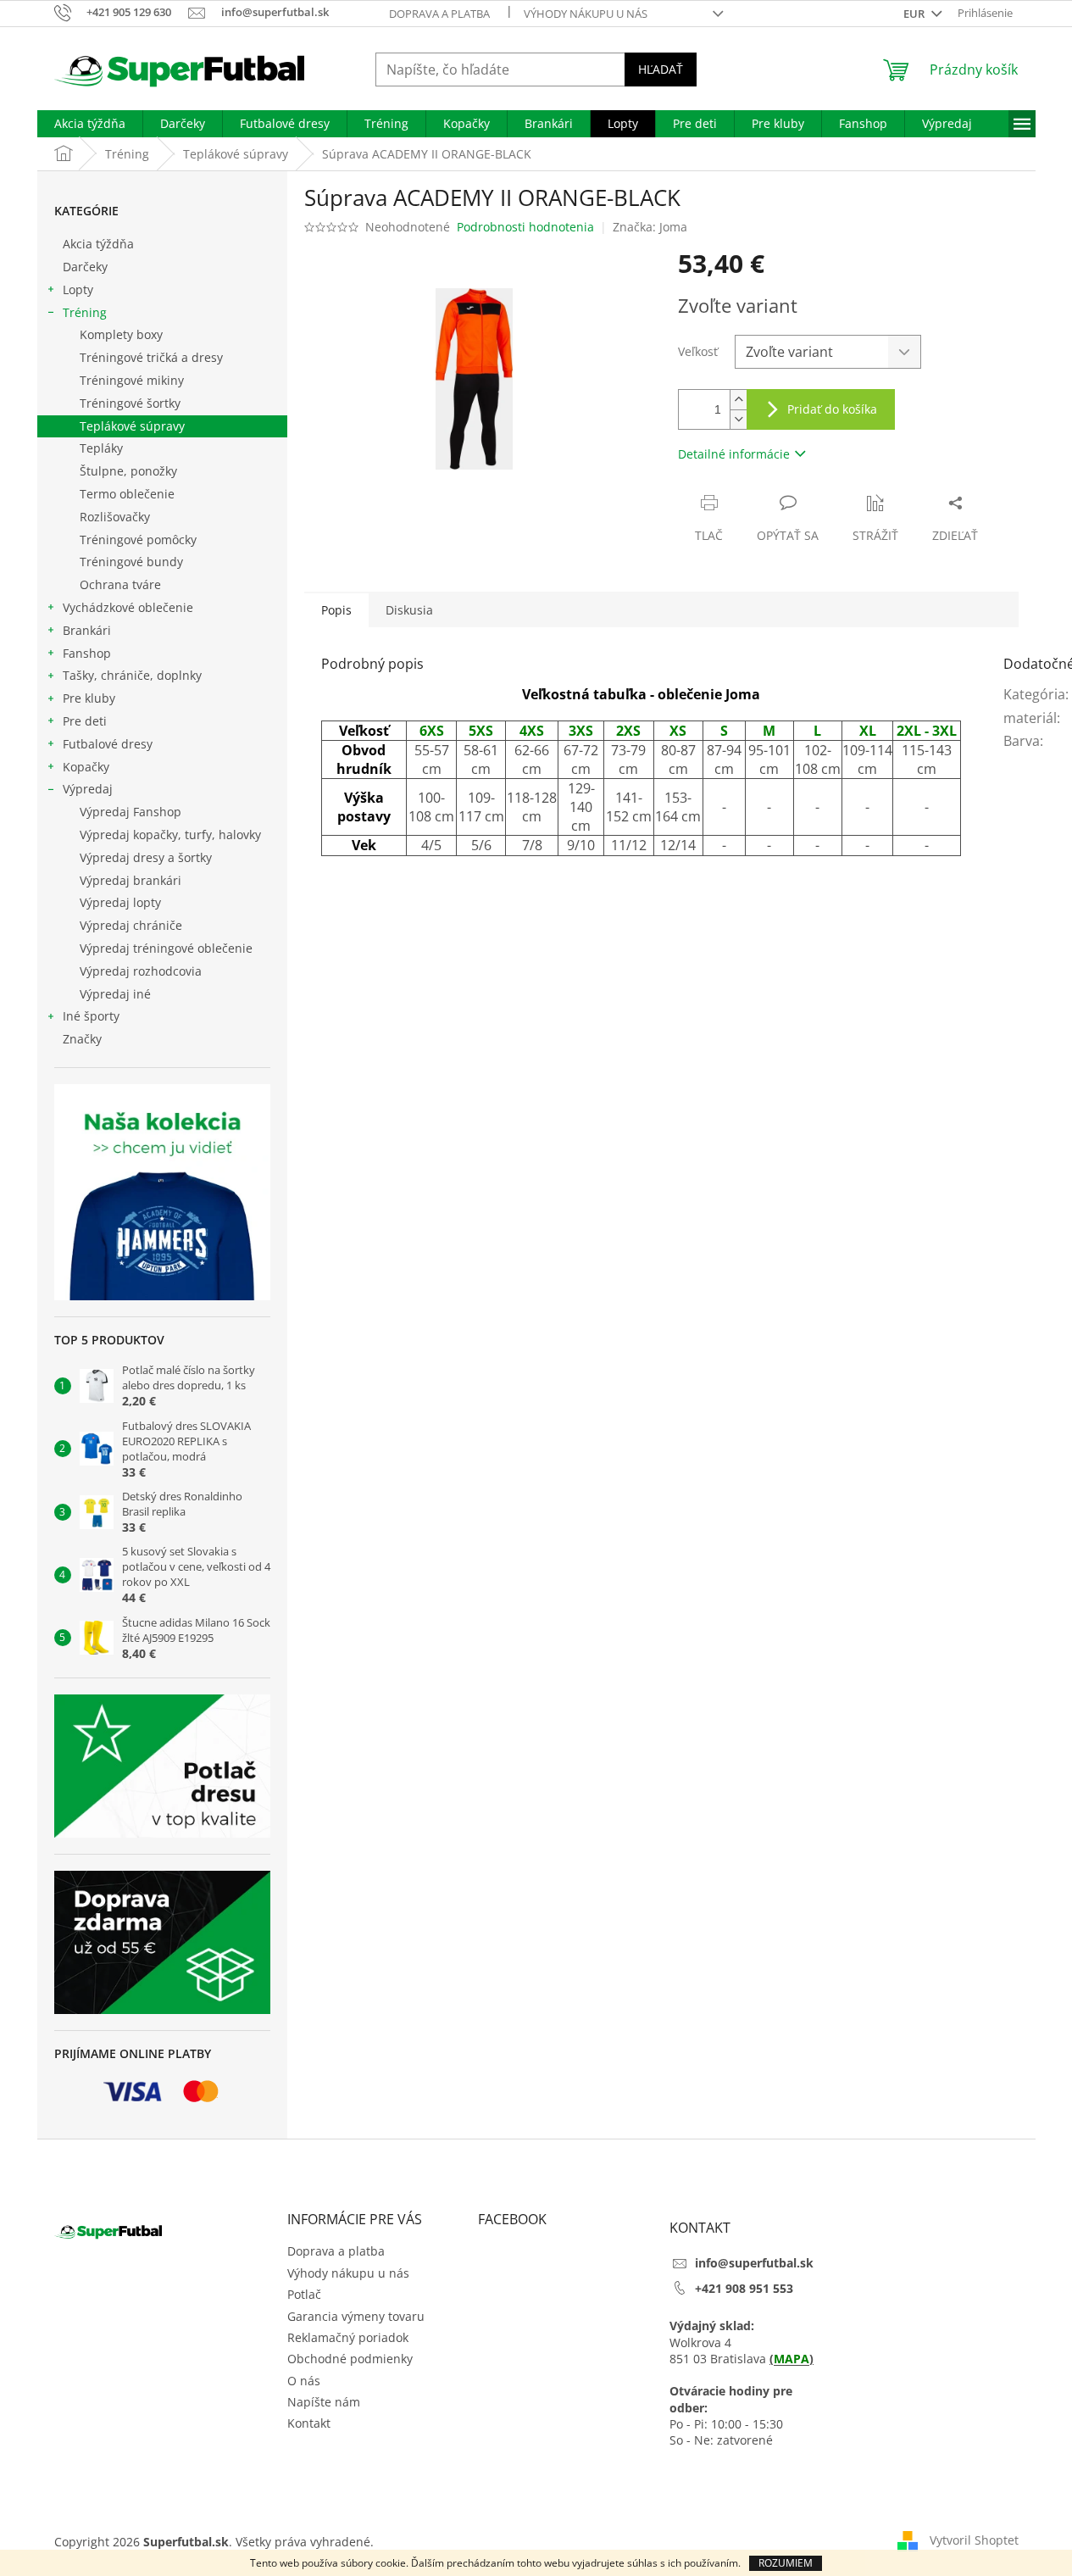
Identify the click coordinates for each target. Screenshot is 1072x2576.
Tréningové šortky (130, 403)
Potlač (304, 2294)
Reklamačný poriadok (348, 2337)
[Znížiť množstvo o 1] (738, 419)
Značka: (650, 227)
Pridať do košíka (832, 409)
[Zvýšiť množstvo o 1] (738, 400)
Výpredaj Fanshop (131, 812)
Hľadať (661, 69)
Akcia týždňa (98, 244)
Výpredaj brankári (131, 880)
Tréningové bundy (131, 562)
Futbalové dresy (108, 744)
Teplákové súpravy (132, 426)
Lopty (78, 289)
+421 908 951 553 (744, 2288)
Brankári (87, 630)
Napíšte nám (324, 2402)
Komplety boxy (121, 334)
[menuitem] (90, 124)
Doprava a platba (439, 14)
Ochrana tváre (120, 584)
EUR (915, 14)
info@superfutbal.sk (754, 2263)
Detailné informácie (734, 454)
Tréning (85, 312)
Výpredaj (88, 789)
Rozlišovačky (115, 517)
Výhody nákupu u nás (586, 14)
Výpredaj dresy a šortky (146, 857)
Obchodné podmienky (350, 2359)
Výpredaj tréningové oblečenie (166, 948)
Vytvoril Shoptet (974, 2540)
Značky (82, 1039)
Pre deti (85, 721)
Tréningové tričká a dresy (151, 357)
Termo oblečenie (127, 494)
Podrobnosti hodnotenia (525, 227)
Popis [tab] (336, 610)
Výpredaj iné (115, 994)
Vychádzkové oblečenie (128, 607)
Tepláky (101, 448)
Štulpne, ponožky (128, 471)
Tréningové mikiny (132, 380)
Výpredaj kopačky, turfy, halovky (170, 835)
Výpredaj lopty (120, 902)
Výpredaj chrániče (131, 925)
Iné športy (91, 1016)
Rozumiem (786, 2563)
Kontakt (309, 2423)
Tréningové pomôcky (138, 540)
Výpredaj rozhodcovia (141, 971)
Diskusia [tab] (409, 610)
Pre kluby (89, 698)
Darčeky (85, 267)
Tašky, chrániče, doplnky (132, 675)
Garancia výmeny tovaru (356, 2316)
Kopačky (86, 767)
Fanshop (87, 653)
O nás (304, 2381)
